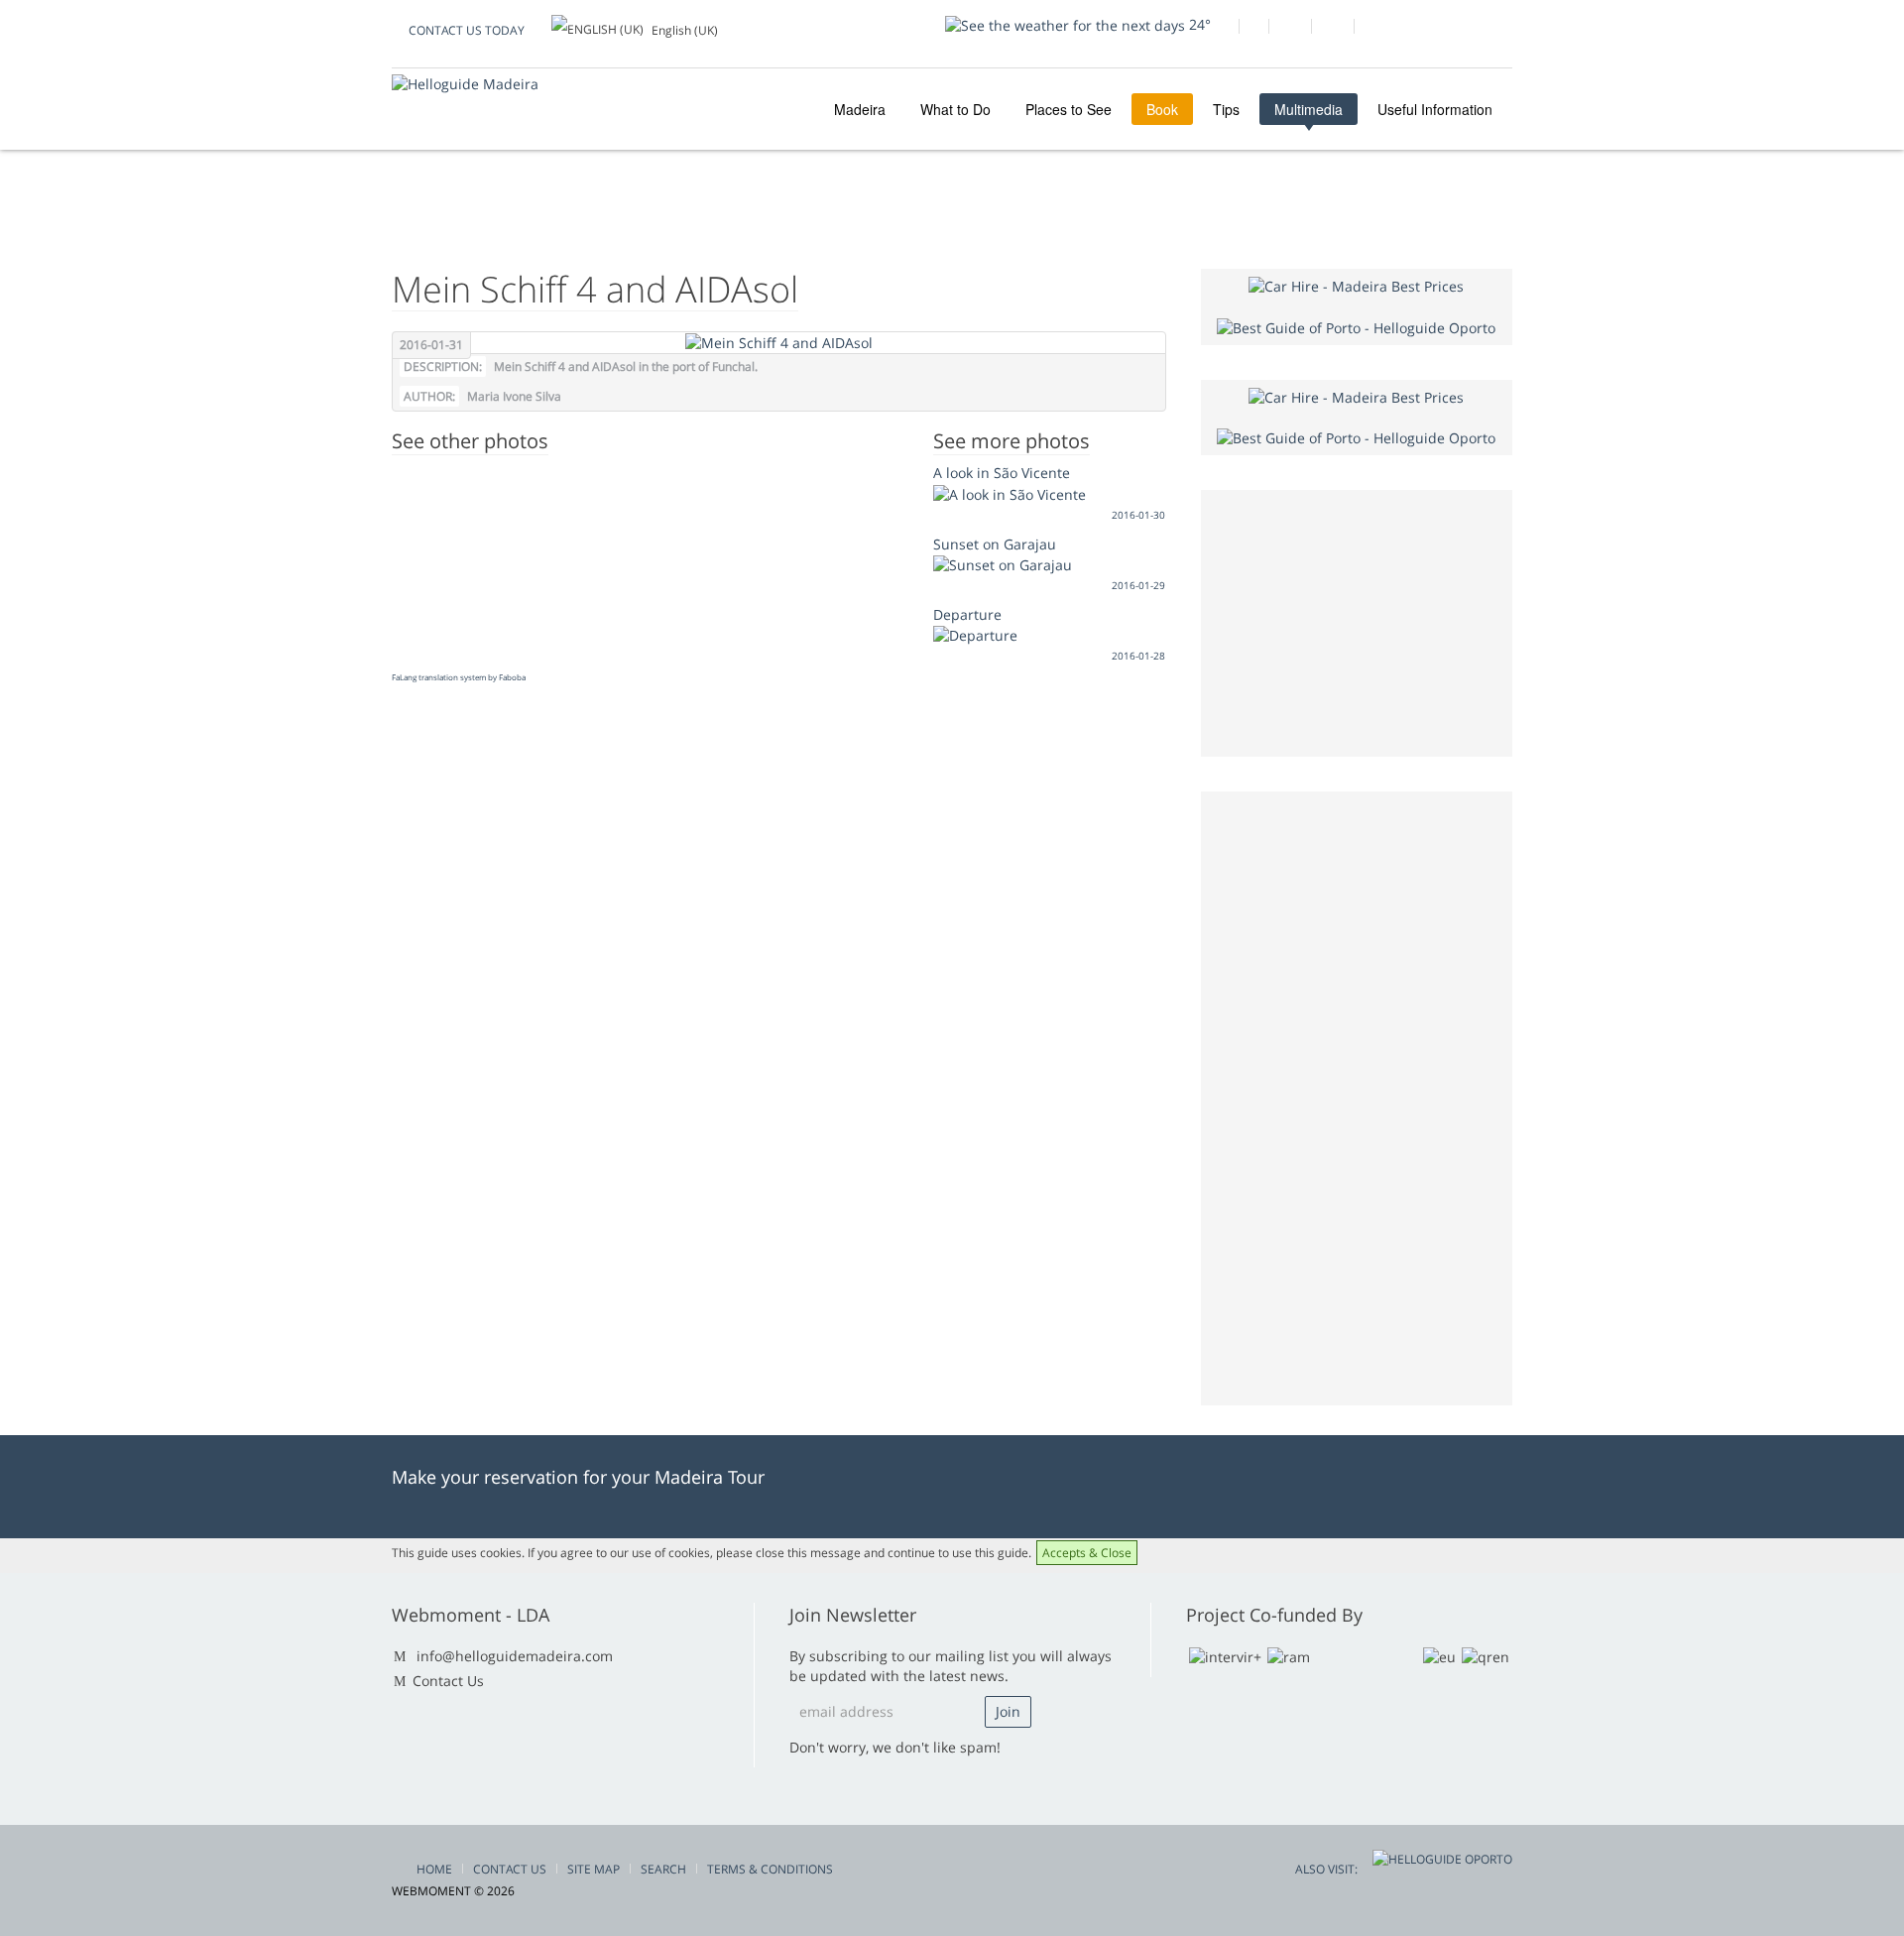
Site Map (594, 1869)
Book (1162, 109)
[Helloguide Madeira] (465, 84)
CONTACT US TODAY (467, 30)
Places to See (1069, 109)
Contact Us (448, 1681)
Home (434, 1869)
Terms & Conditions (770, 1869)
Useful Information (1435, 109)
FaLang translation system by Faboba (459, 677)
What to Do (955, 109)
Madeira (858, 109)
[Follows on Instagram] (1332, 29)
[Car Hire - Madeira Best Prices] (1356, 285)
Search (663, 1869)
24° (1198, 24)
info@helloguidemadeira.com (515, 1656)
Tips (1226, 109)
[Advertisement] (1357, 1096)
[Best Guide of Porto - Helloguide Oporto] (1356, 326)
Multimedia (1309, 109)
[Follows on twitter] (1290, 29)
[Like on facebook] (1217, 29)
